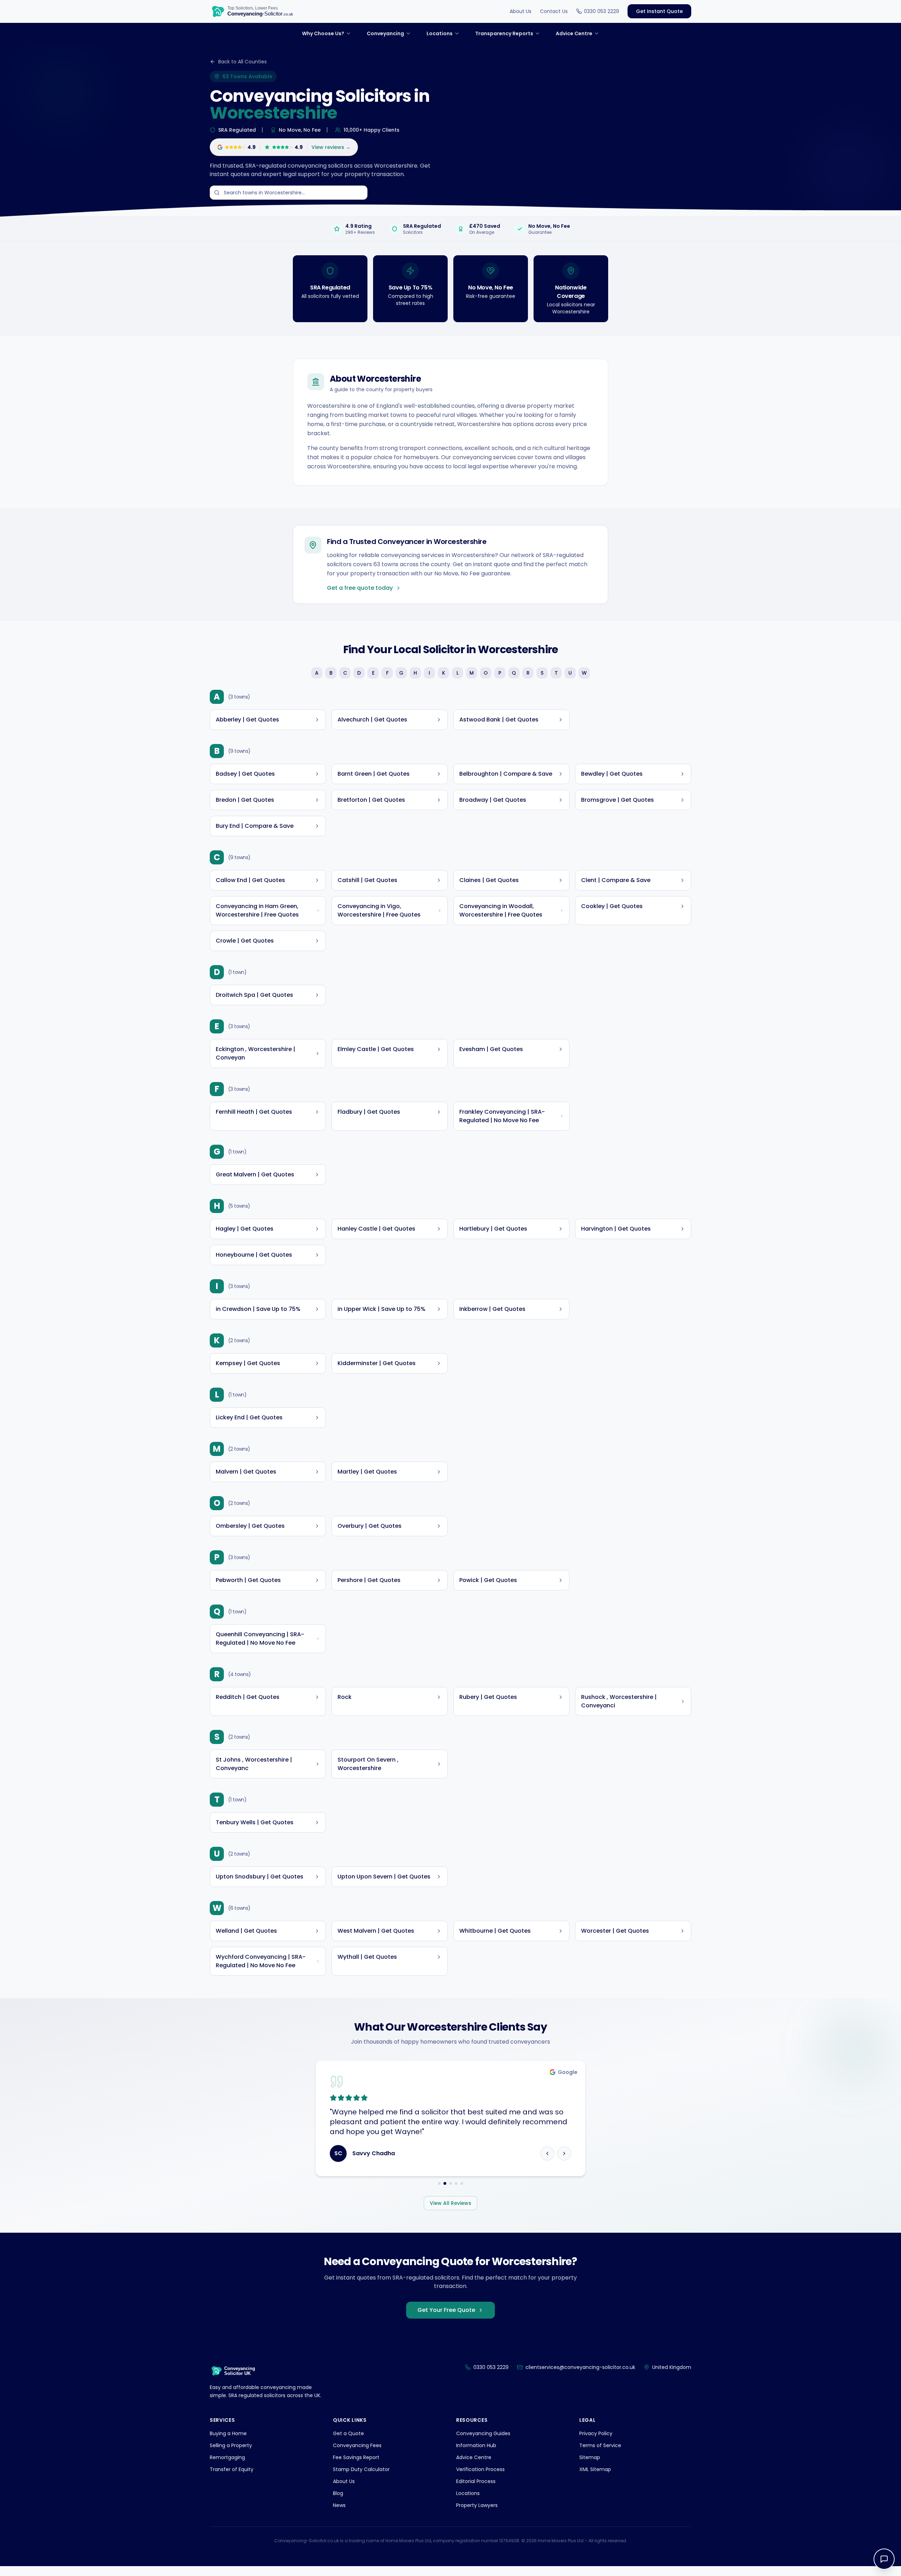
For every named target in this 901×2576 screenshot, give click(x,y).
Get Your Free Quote (446, 2320)
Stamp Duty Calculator (361, 2479)
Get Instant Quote (659, 11)
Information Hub (476, 2455)
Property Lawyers (477, 2515)
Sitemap (590, 2467)
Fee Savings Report (356, 2467)
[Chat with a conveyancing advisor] (884, 2559)
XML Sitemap (595, 2479)
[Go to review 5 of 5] (462, 2193)
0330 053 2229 (601, 11)
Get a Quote (348, 2443)
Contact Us (554, 11)
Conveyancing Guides (483, 2443)
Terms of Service (600, 2455)
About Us (521, 11)
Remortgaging (227, 2467)
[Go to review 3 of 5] (450, 2193)
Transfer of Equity (232, 2479)
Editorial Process (476, 2491)
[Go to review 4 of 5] (456, 2193)
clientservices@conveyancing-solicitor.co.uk (580, 2377)
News (339, 2515)
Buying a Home (228, 2443)
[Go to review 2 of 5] (445, 2193)
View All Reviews (450, 2213)
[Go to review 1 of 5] (439, 2193)
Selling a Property (231, 2455)
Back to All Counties (242, 62)
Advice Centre (474, 2467)
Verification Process (480, 2479)
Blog (338, 2503)
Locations (468, 2503)
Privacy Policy (596, 2443)
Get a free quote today (360, 588)
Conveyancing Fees (357, 2455)
